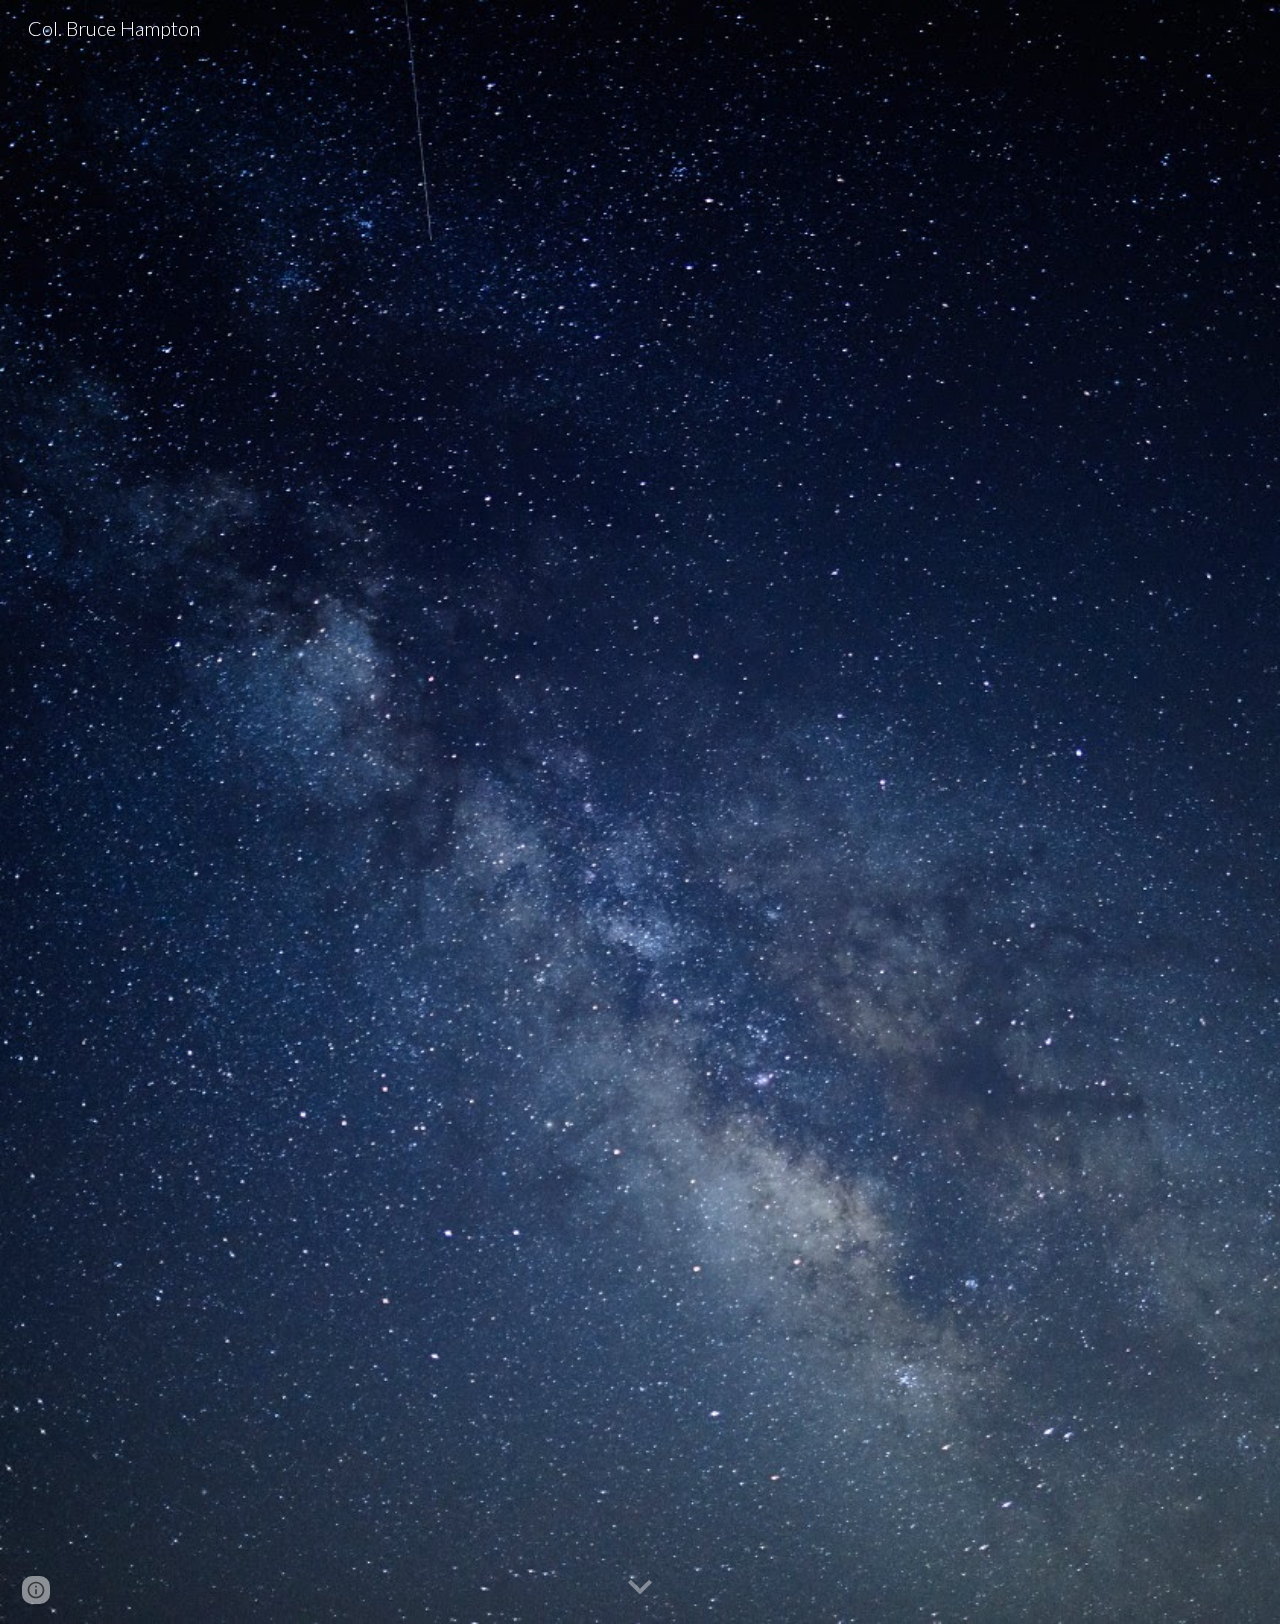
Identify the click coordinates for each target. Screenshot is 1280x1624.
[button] (640, 1588)
